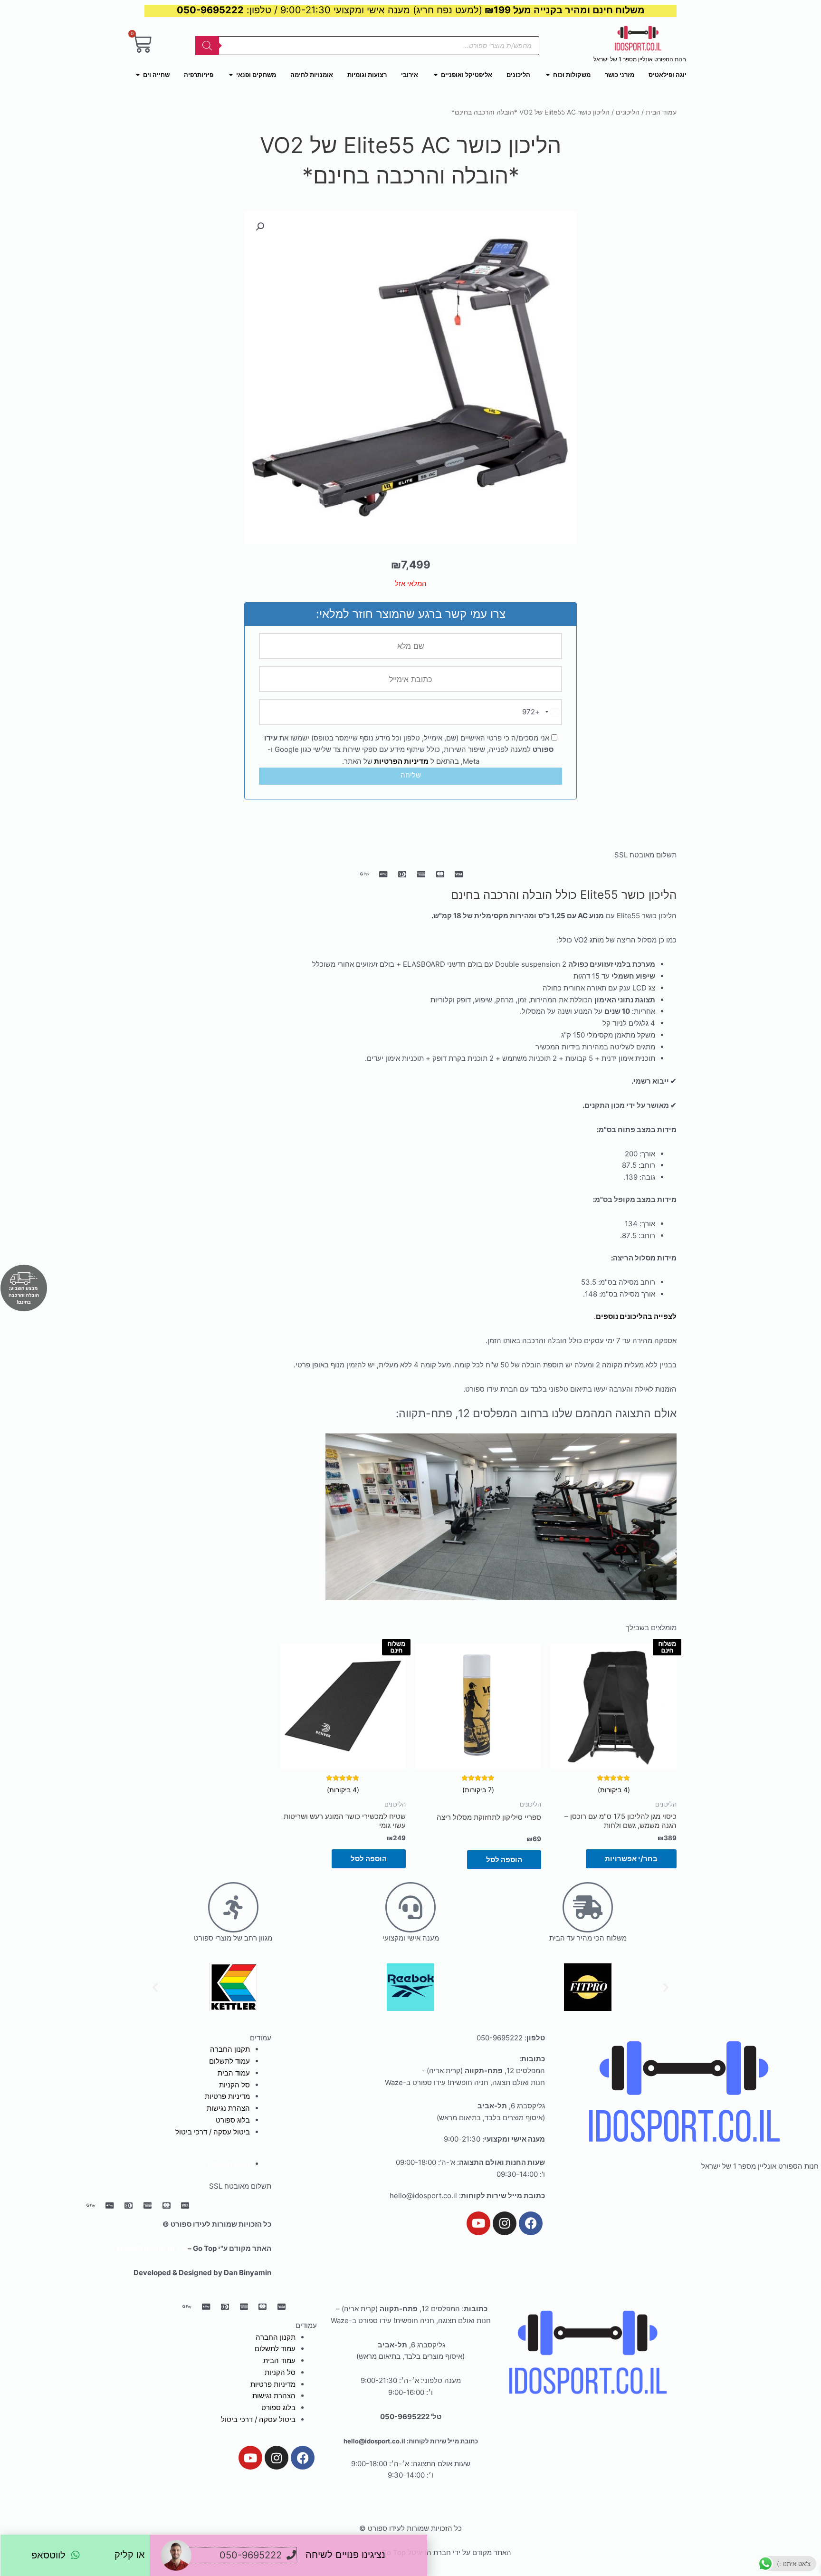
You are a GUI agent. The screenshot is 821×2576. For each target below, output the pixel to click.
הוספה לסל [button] (504, 1860)
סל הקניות (234, 2085)
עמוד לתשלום (229, 2061)
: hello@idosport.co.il (467, 2196)
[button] (260, 227)
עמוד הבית (661, 112)
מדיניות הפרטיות (401, 761)
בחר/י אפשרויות (631, 1859)
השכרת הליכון (229, 2164)
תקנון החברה (230, 2049)
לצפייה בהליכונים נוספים (636, 1316)
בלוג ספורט (233, 2120)
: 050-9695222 (511, 2038)
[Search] (207, 46)
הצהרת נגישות (228, 2108)
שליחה (411, 775)
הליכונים (628, 112)
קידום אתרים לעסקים (152, 2248)
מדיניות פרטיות (227, 2096)
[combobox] (542, 712)
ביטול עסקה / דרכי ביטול (213, 2132)
